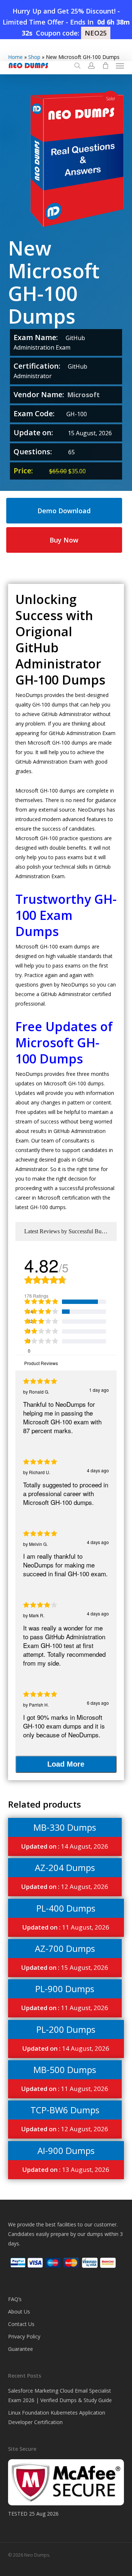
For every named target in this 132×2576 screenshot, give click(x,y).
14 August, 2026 (65, 1846)
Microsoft (83, 395)
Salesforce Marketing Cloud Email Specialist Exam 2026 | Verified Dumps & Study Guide (60, 2395)
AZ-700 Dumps (65, 1948)
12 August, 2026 (65, 1887)
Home (15, 57)
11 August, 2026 (66, 1927)
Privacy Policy (24, 2336)
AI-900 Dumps (66, 2150)
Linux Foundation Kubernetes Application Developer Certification (57, 2417)
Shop (34, 57)
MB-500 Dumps (65, 2070)
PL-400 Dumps (66, 1908)
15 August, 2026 (65, 1967)
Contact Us (21, 2324)
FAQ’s (15, 2299)
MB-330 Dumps (65, 1827)
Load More (66, 1764)
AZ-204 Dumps (65, 1867)
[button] (120, 66)
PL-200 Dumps (66, 2029)
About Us (19, 2312)
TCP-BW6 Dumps (65, 2110)
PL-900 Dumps (65, 1989)
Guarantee (21, 2349)
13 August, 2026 (66, 2169)
